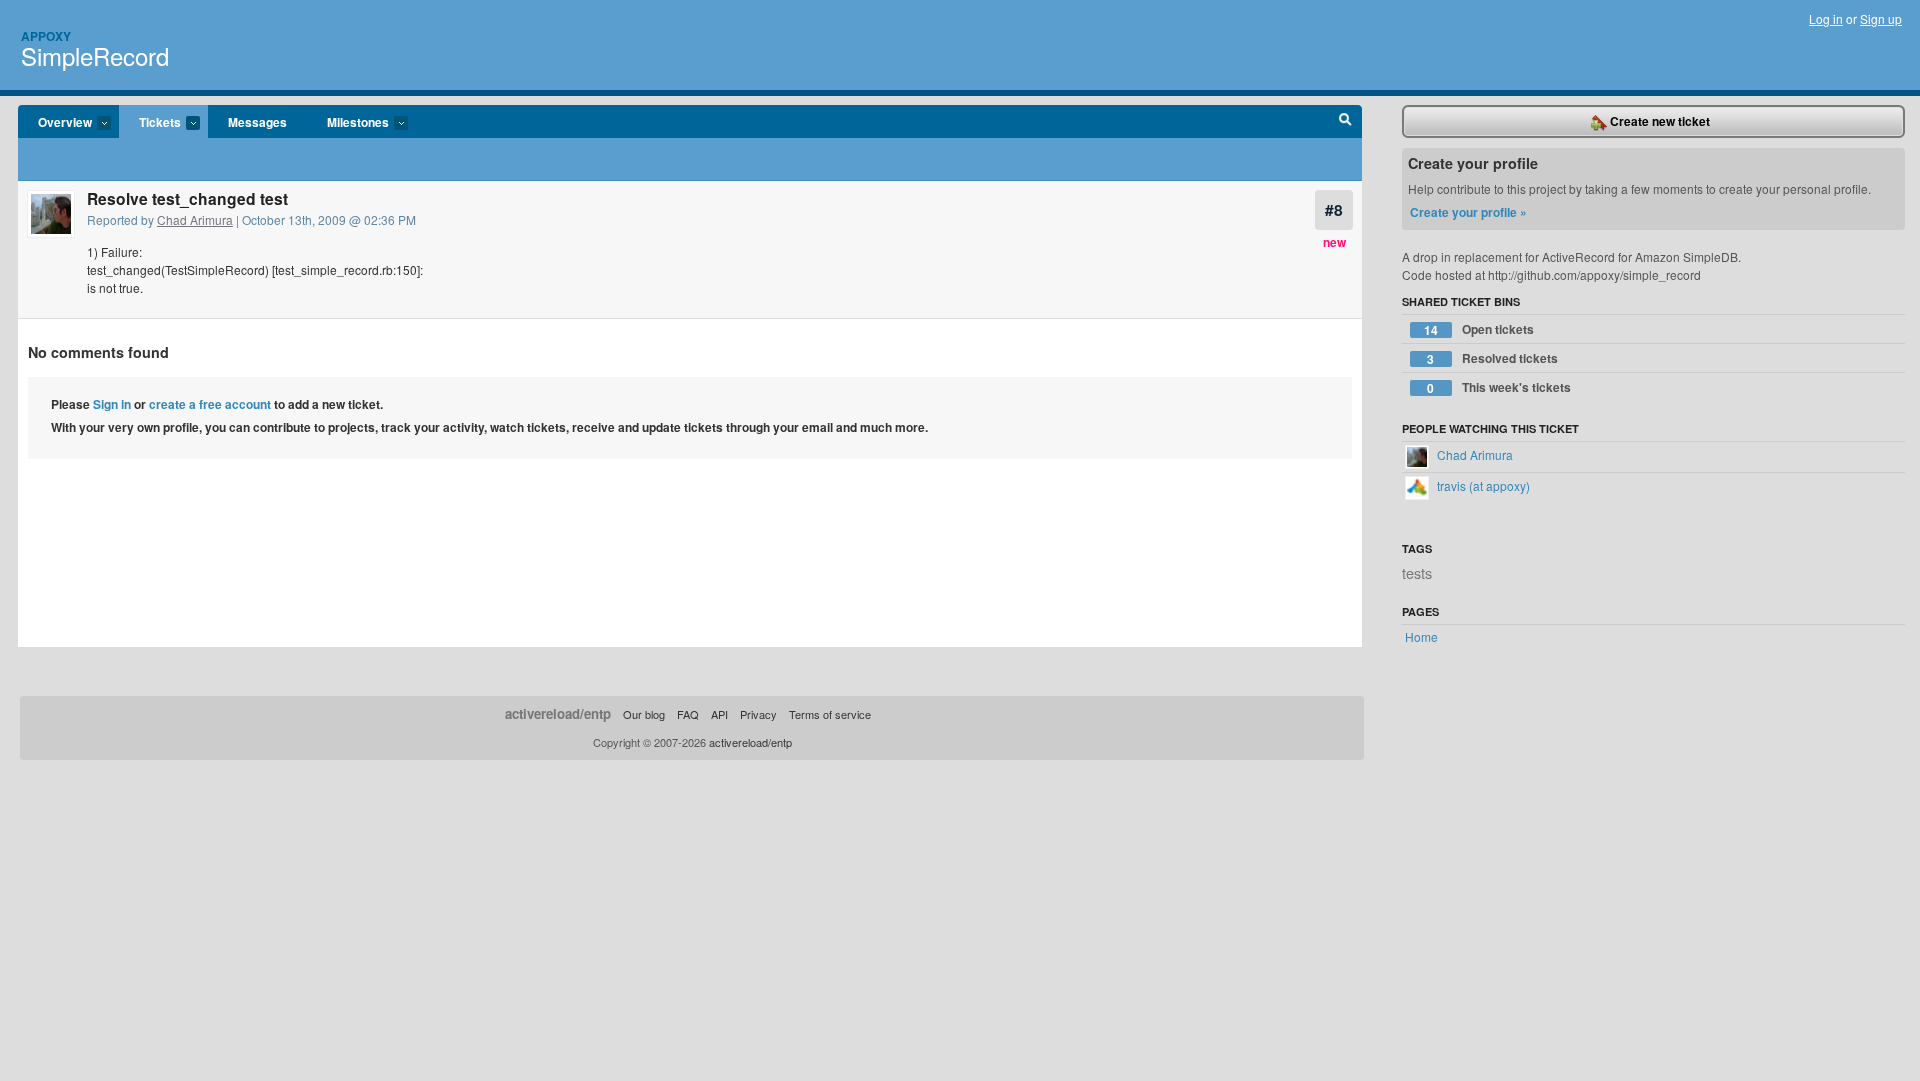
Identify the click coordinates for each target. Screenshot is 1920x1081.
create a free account (210, 404)
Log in (1826, 18)
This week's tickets (1499, 387)
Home (1421, 636)
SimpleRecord (95, 55)
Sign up (1881, 18)
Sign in (112, 404)
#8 (1334, 209)
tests (1417, 572)
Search (1345, 122)
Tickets (150, 123)
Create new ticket (1658, 121)
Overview (55, 123)
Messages (257, 122)
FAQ (688, 714)
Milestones (348, 123)
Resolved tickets (1492, 358)
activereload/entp (558, 713)
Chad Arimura (195, 219)
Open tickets (1479, 329)
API (719, 714)
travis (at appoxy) (1482, 485)
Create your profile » (1468, 212)
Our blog (644, 714)
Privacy (758, 714)
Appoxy (46, 36)
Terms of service (830, 714)
